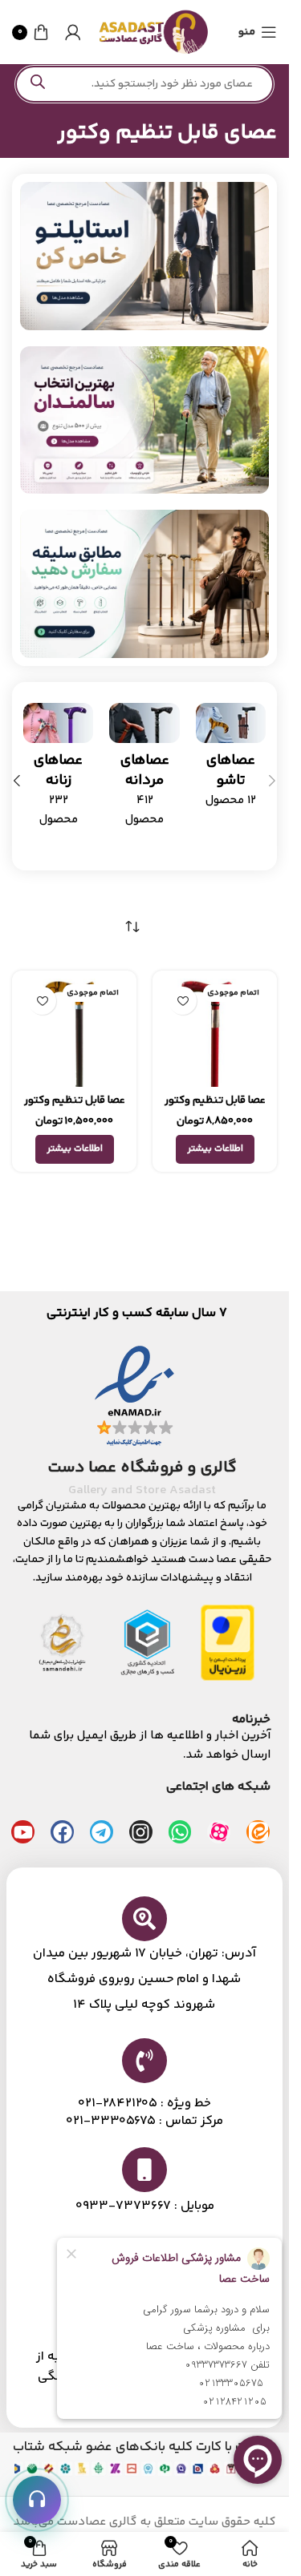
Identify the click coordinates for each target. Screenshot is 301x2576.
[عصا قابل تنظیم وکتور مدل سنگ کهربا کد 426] (74, 1033)
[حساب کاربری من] (73, 32)
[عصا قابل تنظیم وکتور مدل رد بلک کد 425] (215, 1033)
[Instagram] (141, 1832)
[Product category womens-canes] (58, 770)
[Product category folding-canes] (231, 761)
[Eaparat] (219, 1832)
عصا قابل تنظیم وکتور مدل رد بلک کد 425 (215, 1108)
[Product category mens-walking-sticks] (144, 770)
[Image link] (144, 256)
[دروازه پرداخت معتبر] (228, 1642)
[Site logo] (153, 32)
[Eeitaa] (258, 1832)
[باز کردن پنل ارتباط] (37, 2500)
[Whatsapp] (180, 1832)
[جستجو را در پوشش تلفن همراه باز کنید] (144, 84)
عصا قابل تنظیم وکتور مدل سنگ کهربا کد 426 (75, 1108)
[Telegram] (102, 1832)
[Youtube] (23, 1832)
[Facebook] (62, 1832)
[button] (272, 781)
